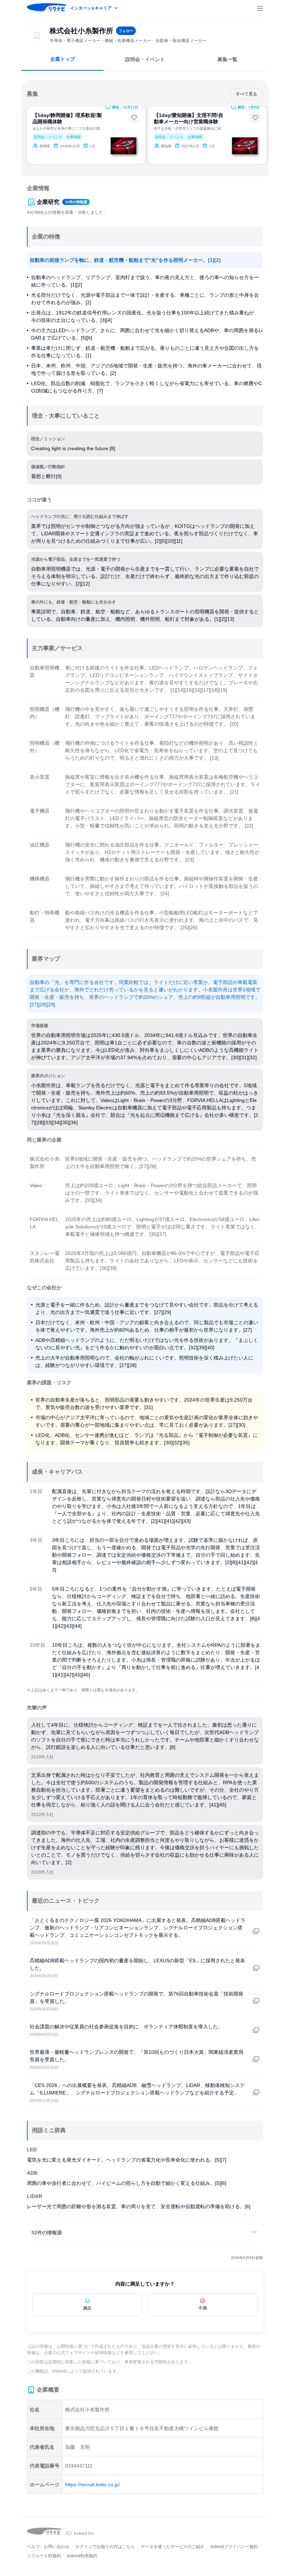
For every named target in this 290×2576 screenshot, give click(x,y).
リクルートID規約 (44, 2556)
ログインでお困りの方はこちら (105, 2547)
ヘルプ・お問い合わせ (48, 2547)
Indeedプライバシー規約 (234, 2547)
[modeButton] (94, 9)
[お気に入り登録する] (134, 118)
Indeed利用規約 (82, 2556)
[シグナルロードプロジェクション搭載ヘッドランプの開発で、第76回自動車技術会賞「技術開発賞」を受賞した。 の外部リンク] (256, 2001)
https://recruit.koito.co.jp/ (92, 2484)
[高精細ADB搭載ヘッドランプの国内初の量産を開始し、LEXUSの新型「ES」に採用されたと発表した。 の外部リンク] (256, 1968)
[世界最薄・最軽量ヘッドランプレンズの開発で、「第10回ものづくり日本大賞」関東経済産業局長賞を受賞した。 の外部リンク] (256, 2059)
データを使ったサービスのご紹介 (173, 2547)
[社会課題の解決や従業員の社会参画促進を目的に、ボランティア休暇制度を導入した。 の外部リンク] (256, 2030)
